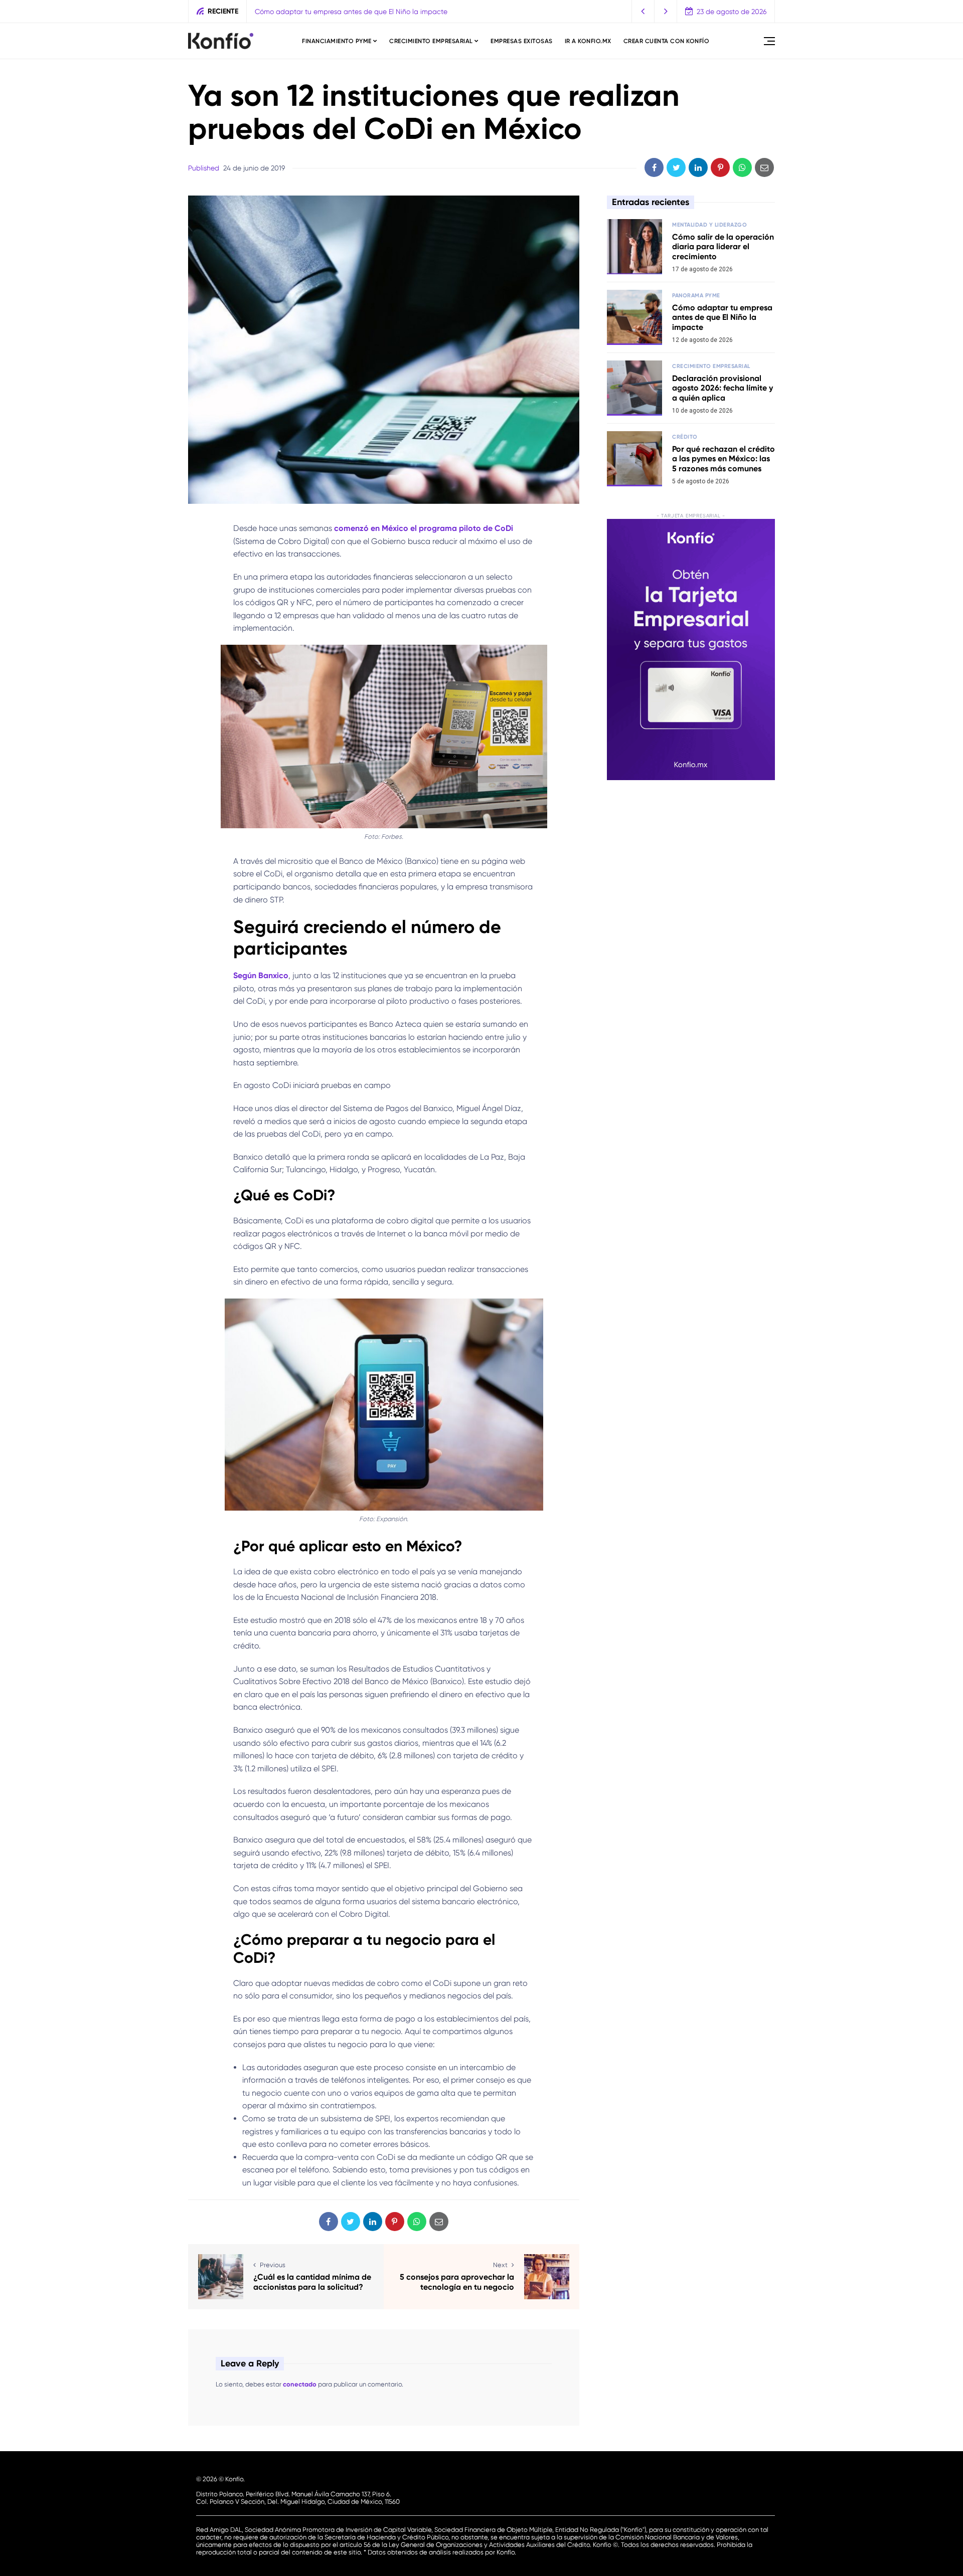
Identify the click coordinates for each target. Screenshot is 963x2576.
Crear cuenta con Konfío (667, 41)
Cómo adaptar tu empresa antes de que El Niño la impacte (722, 317)
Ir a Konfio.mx (588, 41)
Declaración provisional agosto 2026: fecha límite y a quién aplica (411, 12)
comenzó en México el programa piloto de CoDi (424, 528)
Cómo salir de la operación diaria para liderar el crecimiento (723, 246)
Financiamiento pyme (337, 41)
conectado (300, 2384)
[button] (643, 11)
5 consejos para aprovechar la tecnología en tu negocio (457, 2282)
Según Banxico (261, 975)
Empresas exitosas (522, 41)
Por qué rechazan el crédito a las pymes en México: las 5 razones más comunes (724, 458)
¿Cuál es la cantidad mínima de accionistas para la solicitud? (312, 2282)
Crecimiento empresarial (431, 41)
